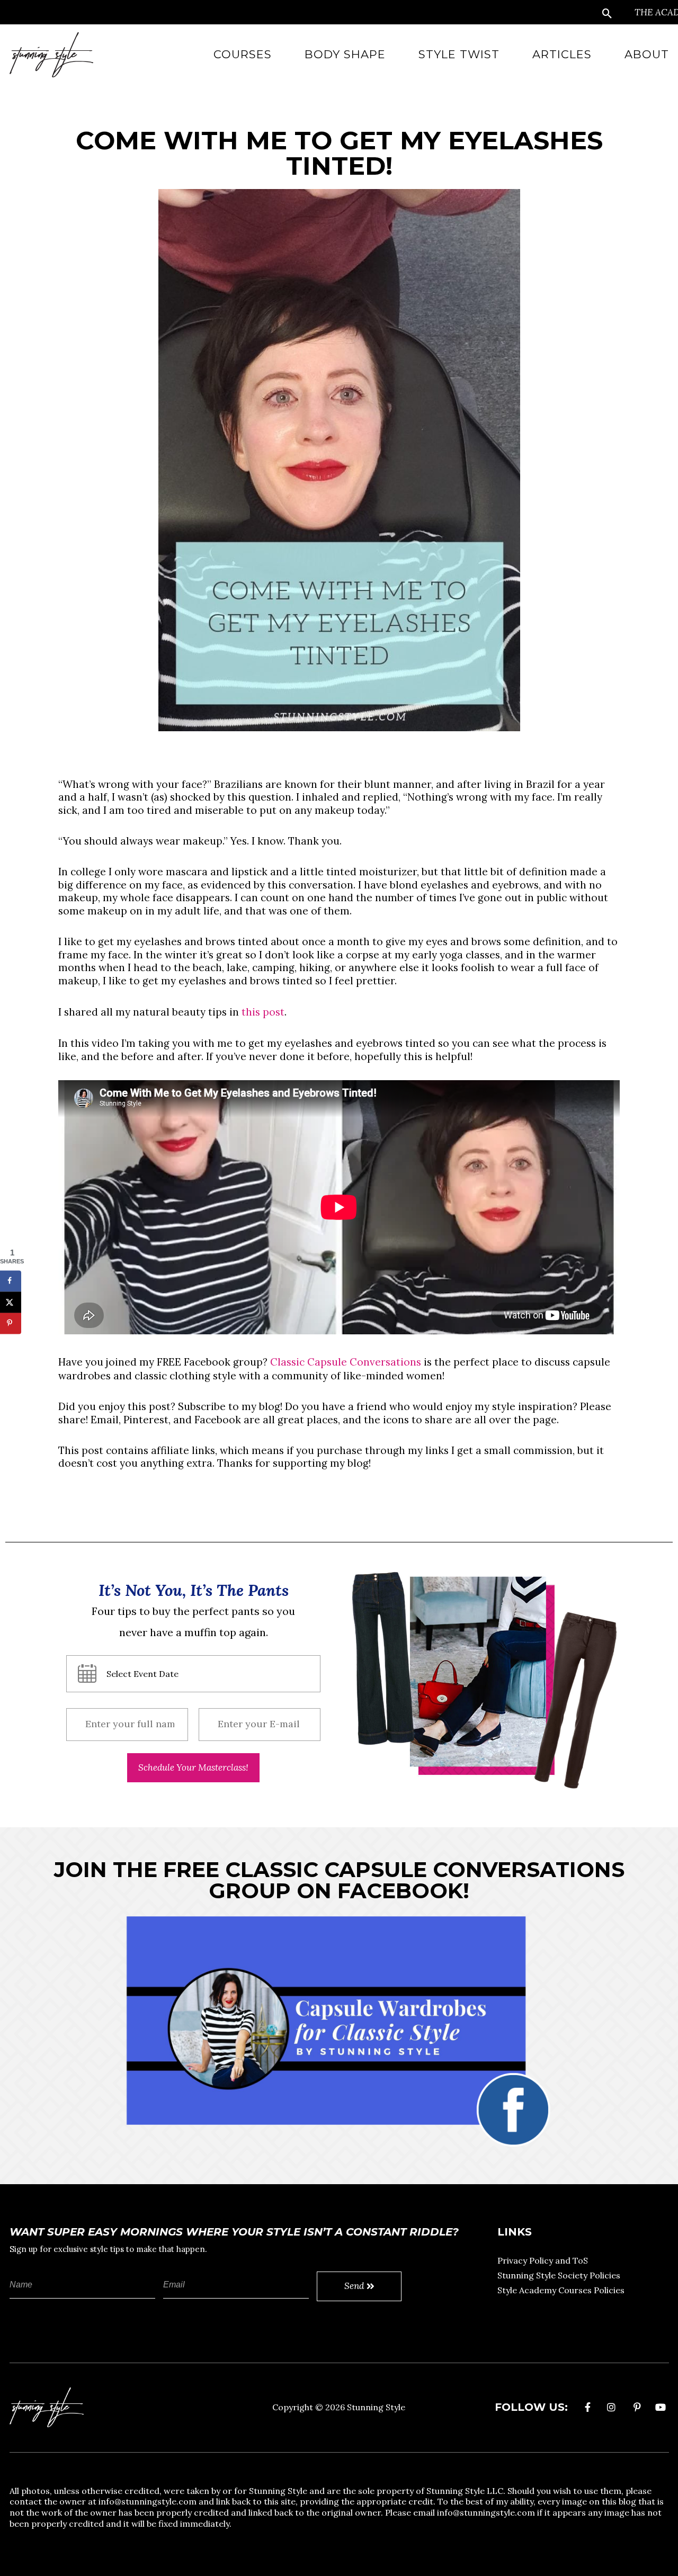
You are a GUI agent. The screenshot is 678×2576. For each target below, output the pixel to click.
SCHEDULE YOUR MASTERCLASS (193, 1768)
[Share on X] (11, 1302)
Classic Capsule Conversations (346, 1362)
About (647, 54)
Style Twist (459, 54)
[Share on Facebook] (11, 1281)
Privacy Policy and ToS (543, 2260)
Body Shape (345, 54)
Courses (243, 54)
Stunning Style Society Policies (559, 2275)
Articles (562, 54)
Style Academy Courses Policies (561, 2290)
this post (263, 1012)
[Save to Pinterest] (11, 1323)
